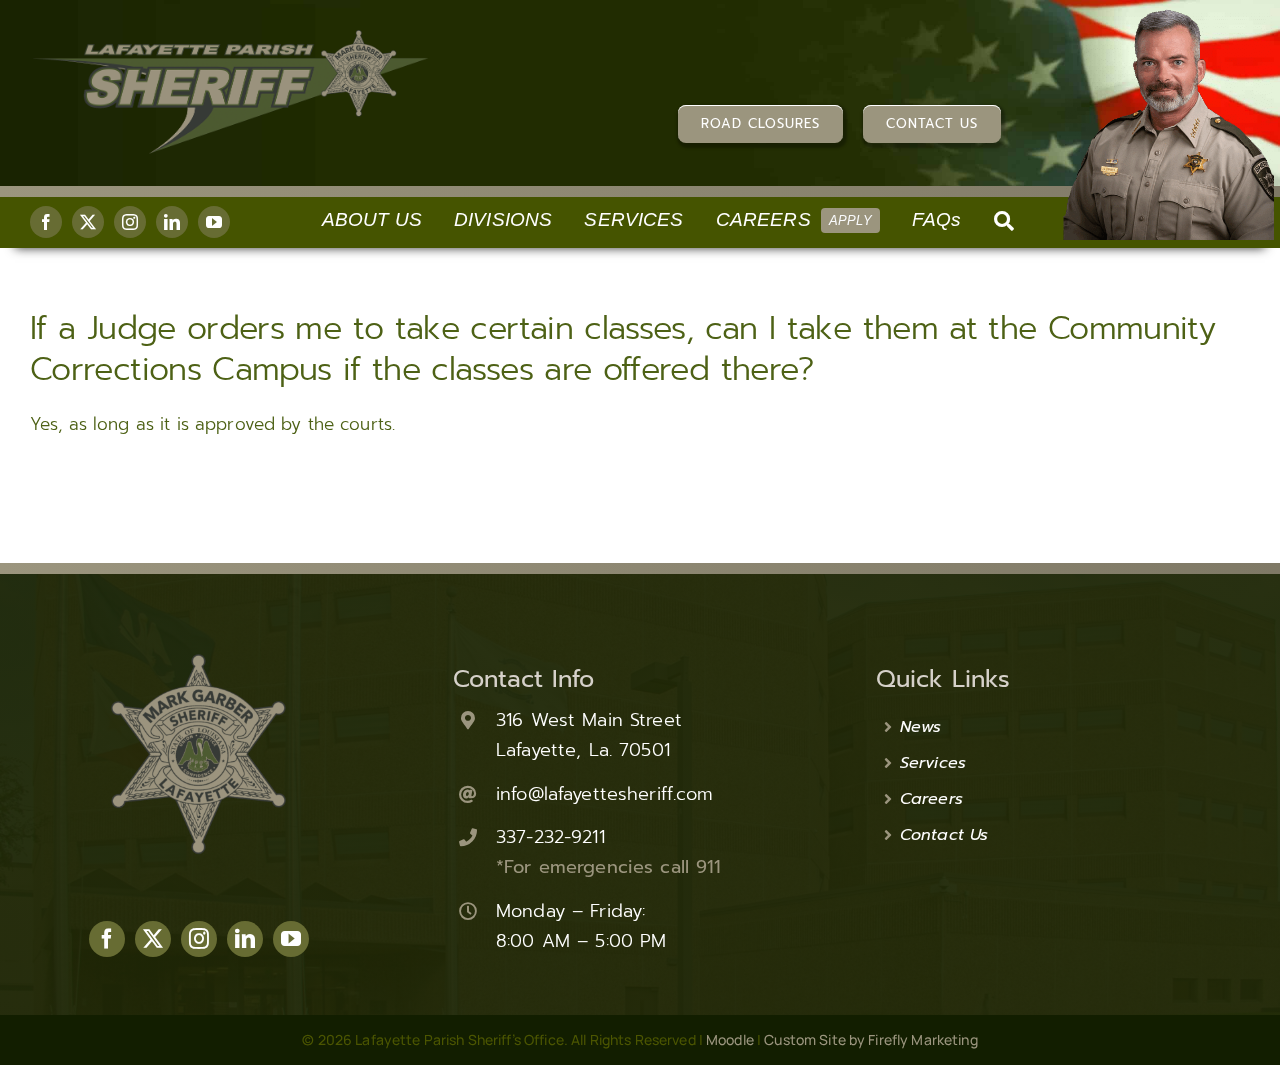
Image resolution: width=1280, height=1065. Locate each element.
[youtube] (214, 222)
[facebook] (46, 222)
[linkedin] (172, 222)
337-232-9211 (550, 837)
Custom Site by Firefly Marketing (870, 1039)
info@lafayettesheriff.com (604, 794)
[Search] (1004, 222)
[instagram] (130, 222)
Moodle (730, 1039)
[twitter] (88, 222)
